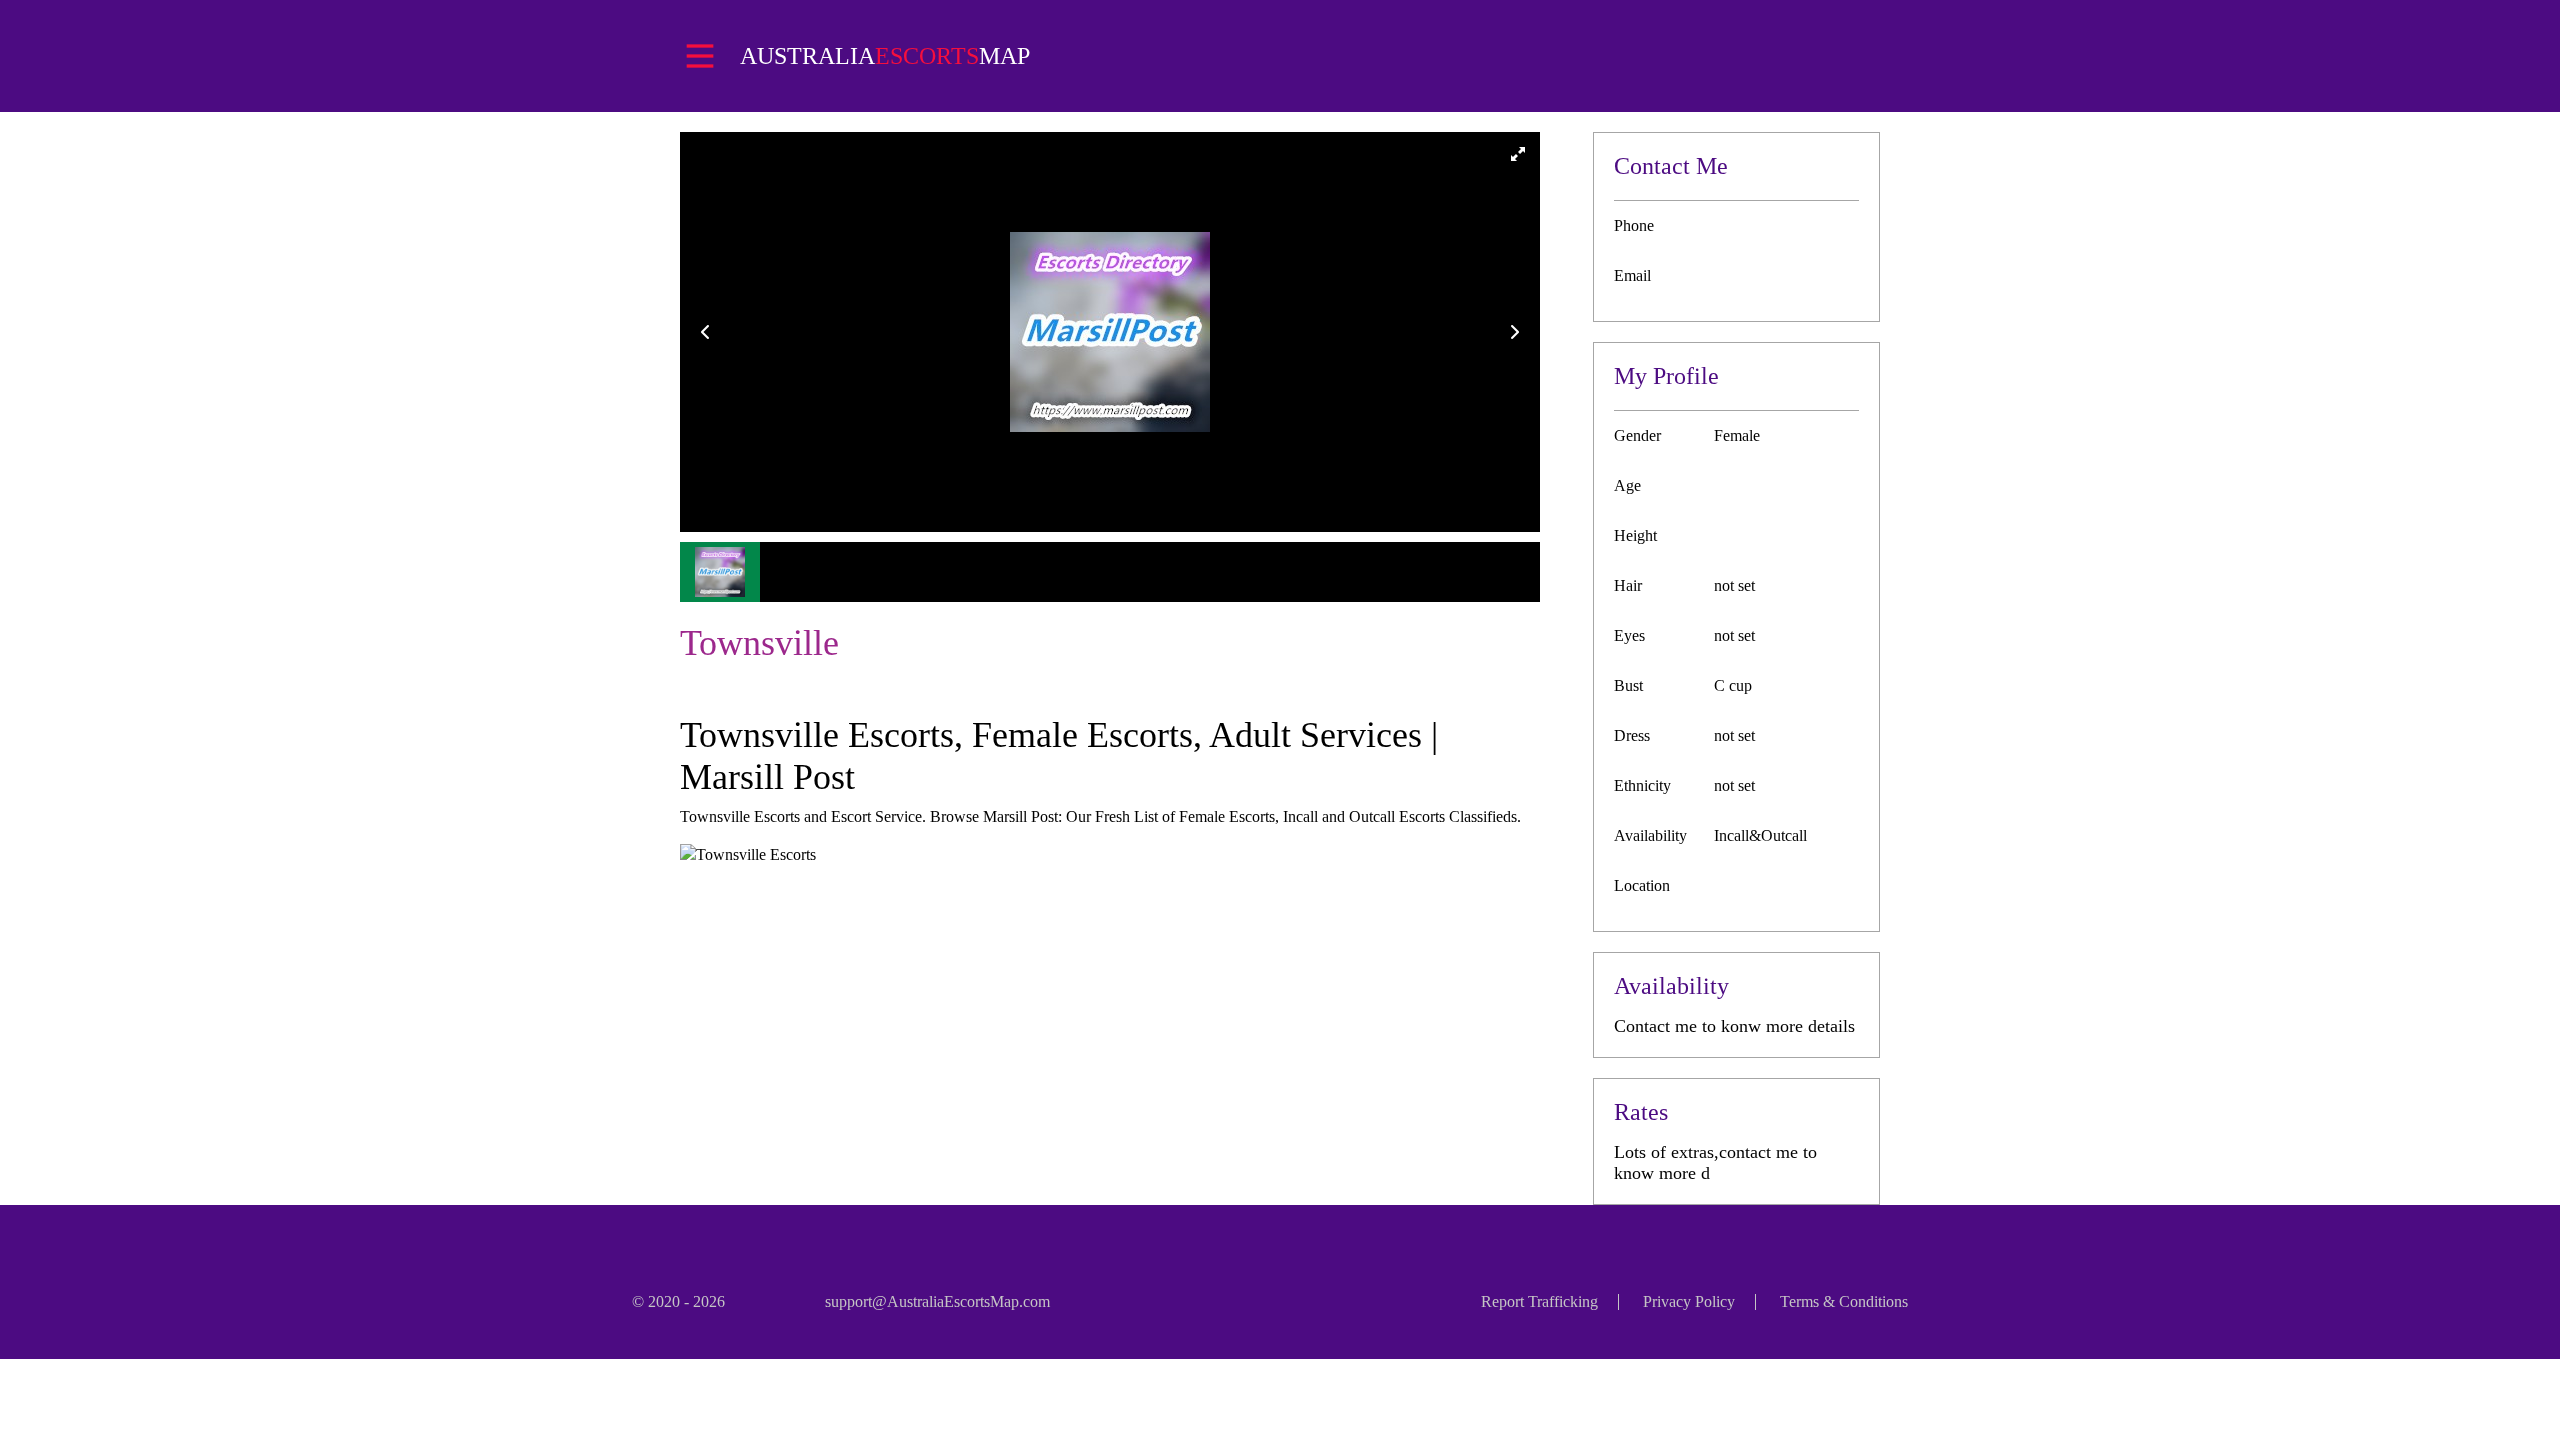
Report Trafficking (1539, 1301)
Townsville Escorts (756, 854)
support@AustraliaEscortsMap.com (937, 1301)
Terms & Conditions (1844, 1301)
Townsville (759, 643)
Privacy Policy (1689, 1301)
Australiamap (885, 56)
